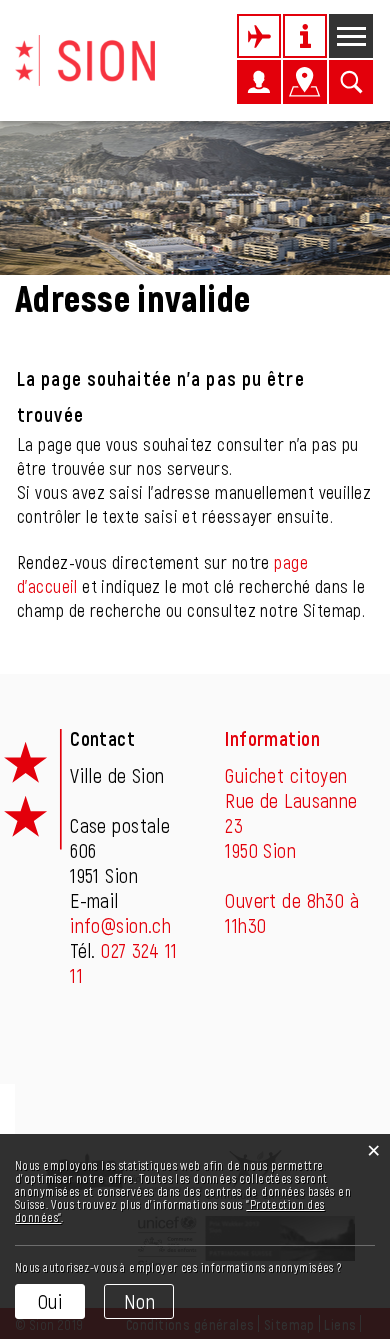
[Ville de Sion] (85, 58)
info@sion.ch (120, 925)
